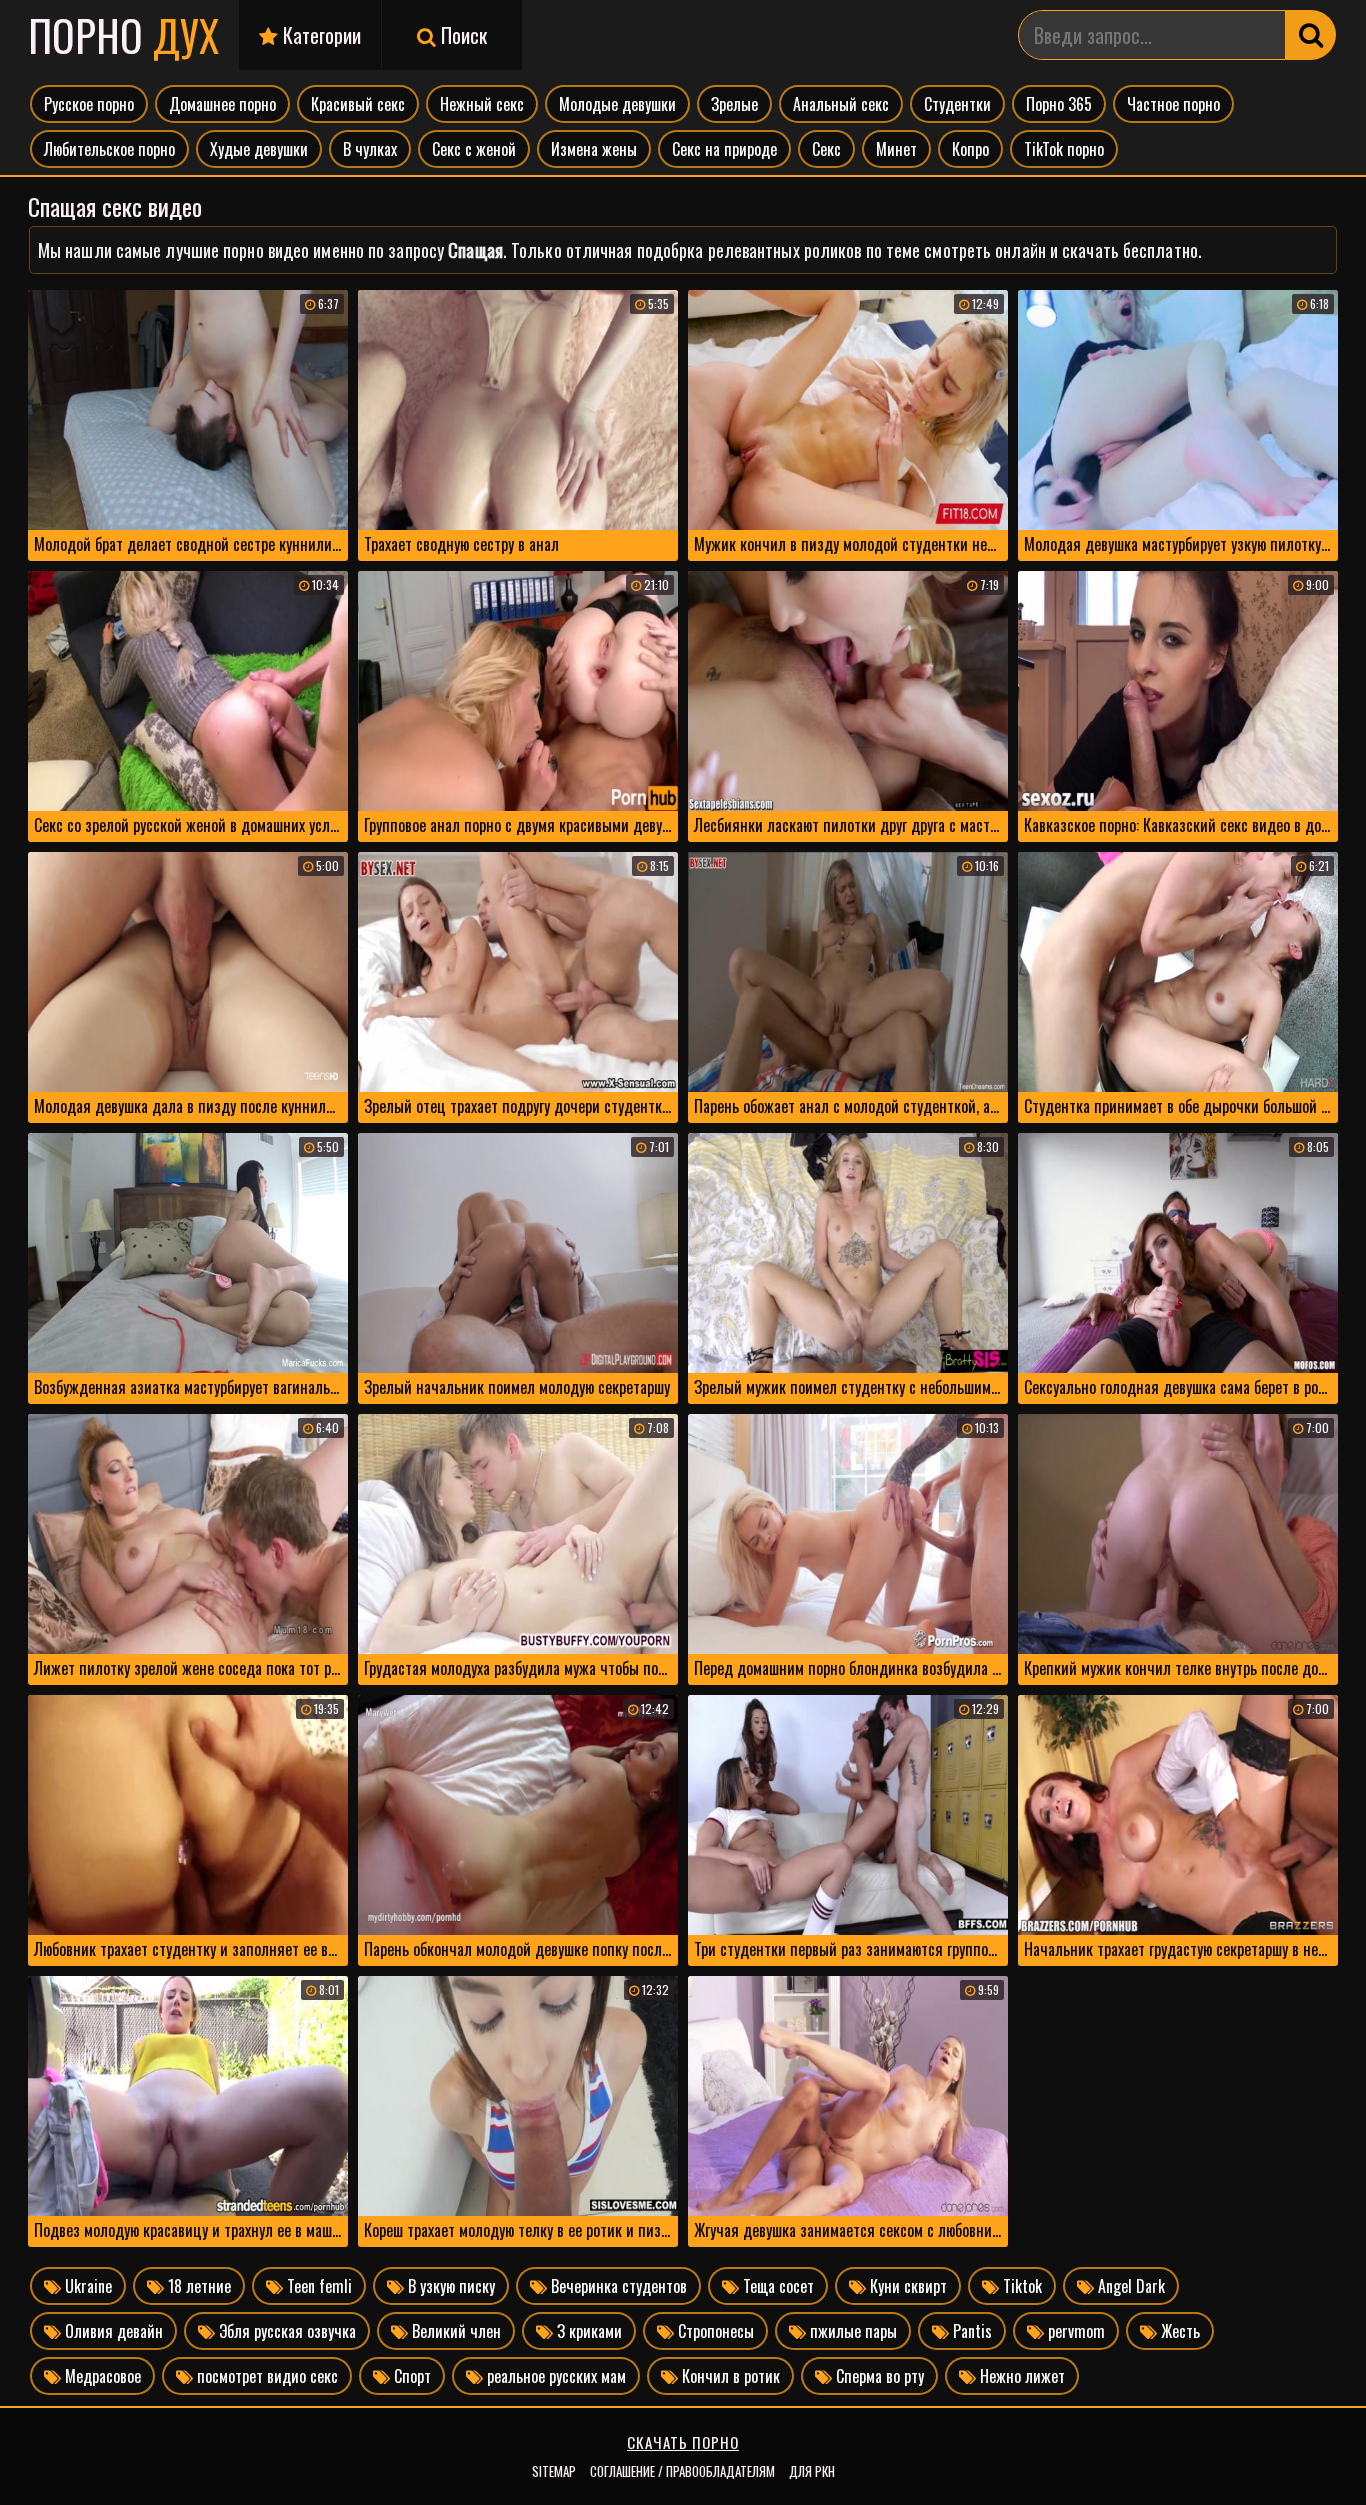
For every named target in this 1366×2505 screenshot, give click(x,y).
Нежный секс (482, 104)
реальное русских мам (554, 2376)
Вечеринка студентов (617, 2286)
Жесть (1178, 2331)
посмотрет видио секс (265, 2376)
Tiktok (1020, 2286)
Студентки (957, 104)
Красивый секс (358, 104)
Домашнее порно (222, 104)
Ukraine (86, 2286)
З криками (587, 2331)
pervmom (1074, 2331)
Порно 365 (1059, 104)
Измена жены (594, 149)
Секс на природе (724, 149)
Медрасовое (101, 2376)
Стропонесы (714, 2331)
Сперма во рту (878, 2376)
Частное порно (1173, 104)
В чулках (370, 149)
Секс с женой (474, 149)
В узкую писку (449, 2286)
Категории (319, 35)
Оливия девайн (112, 2331)
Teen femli (317, 2286)
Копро (970, 149)
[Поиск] (1311, 35)
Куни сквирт (906, 2286)
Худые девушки (259, 149)
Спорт (410, 2376)
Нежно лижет (1020, 2376)
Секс (826, 149)
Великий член (454, 2331)
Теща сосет (776, 2286)
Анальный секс (841, 104)
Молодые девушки (617, 104)
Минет (896, 149)
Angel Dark (1129, 2286)
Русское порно (89, 104)
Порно (123, 35)
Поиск (461, 35)
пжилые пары (851, 2331)
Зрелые (734, 104)
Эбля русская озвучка (285, 2331)
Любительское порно (109, 149)
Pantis (970, 2331)
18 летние (197, 2286)
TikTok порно (1064, 149)
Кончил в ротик (729, 2376)
